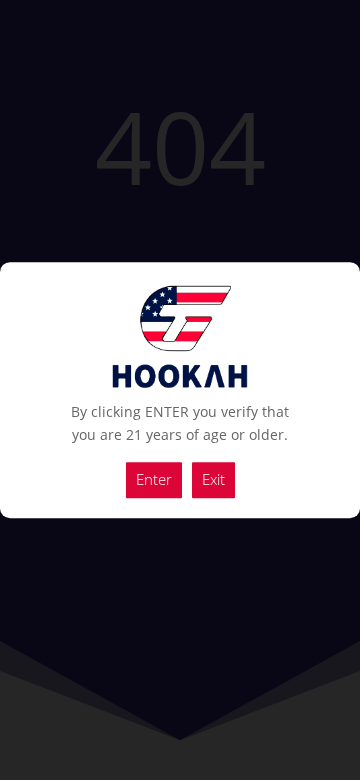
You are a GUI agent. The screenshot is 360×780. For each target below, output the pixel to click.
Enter (154, 479)
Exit (213, 479)
